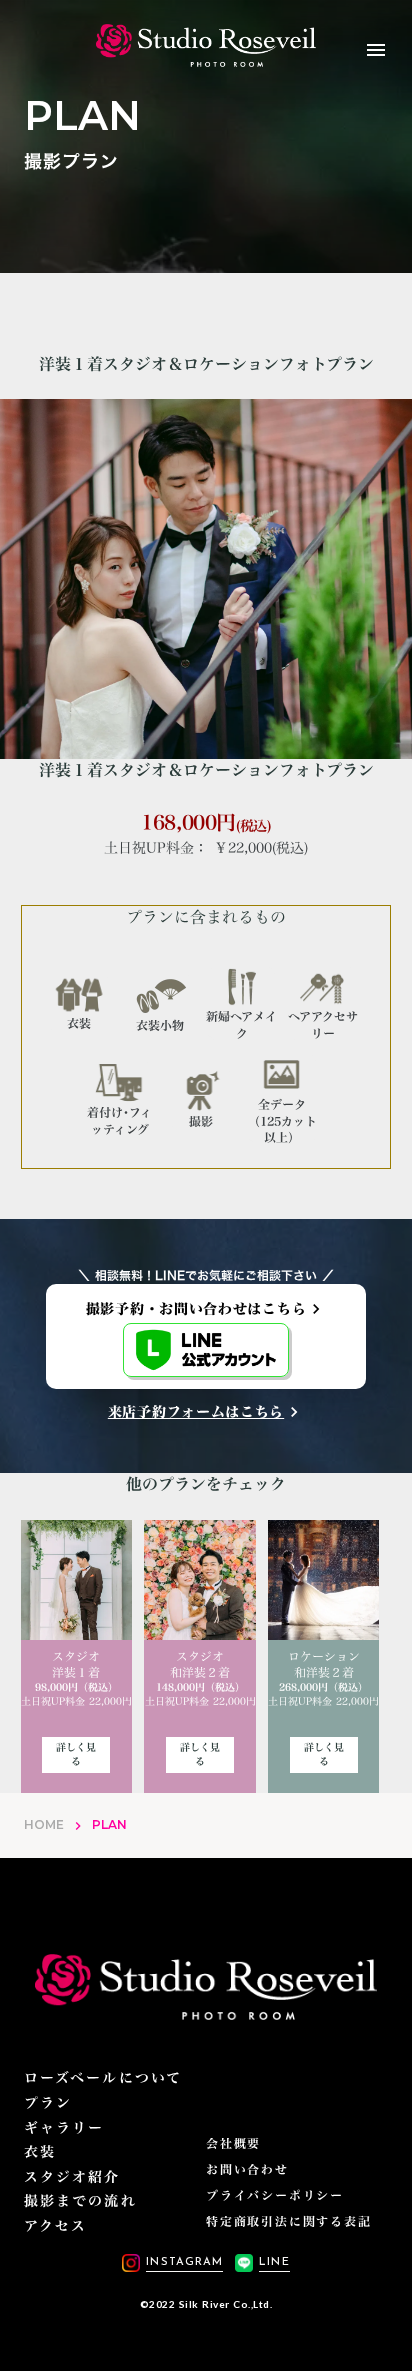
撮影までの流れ (80, 2201)
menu (376, 50)
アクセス (55, 2226)
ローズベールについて (103, 2078)
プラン (48, 2103)
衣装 (40, 2152)
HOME (44, 1824)
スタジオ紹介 (72, 2177)
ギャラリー (64, 2128)
